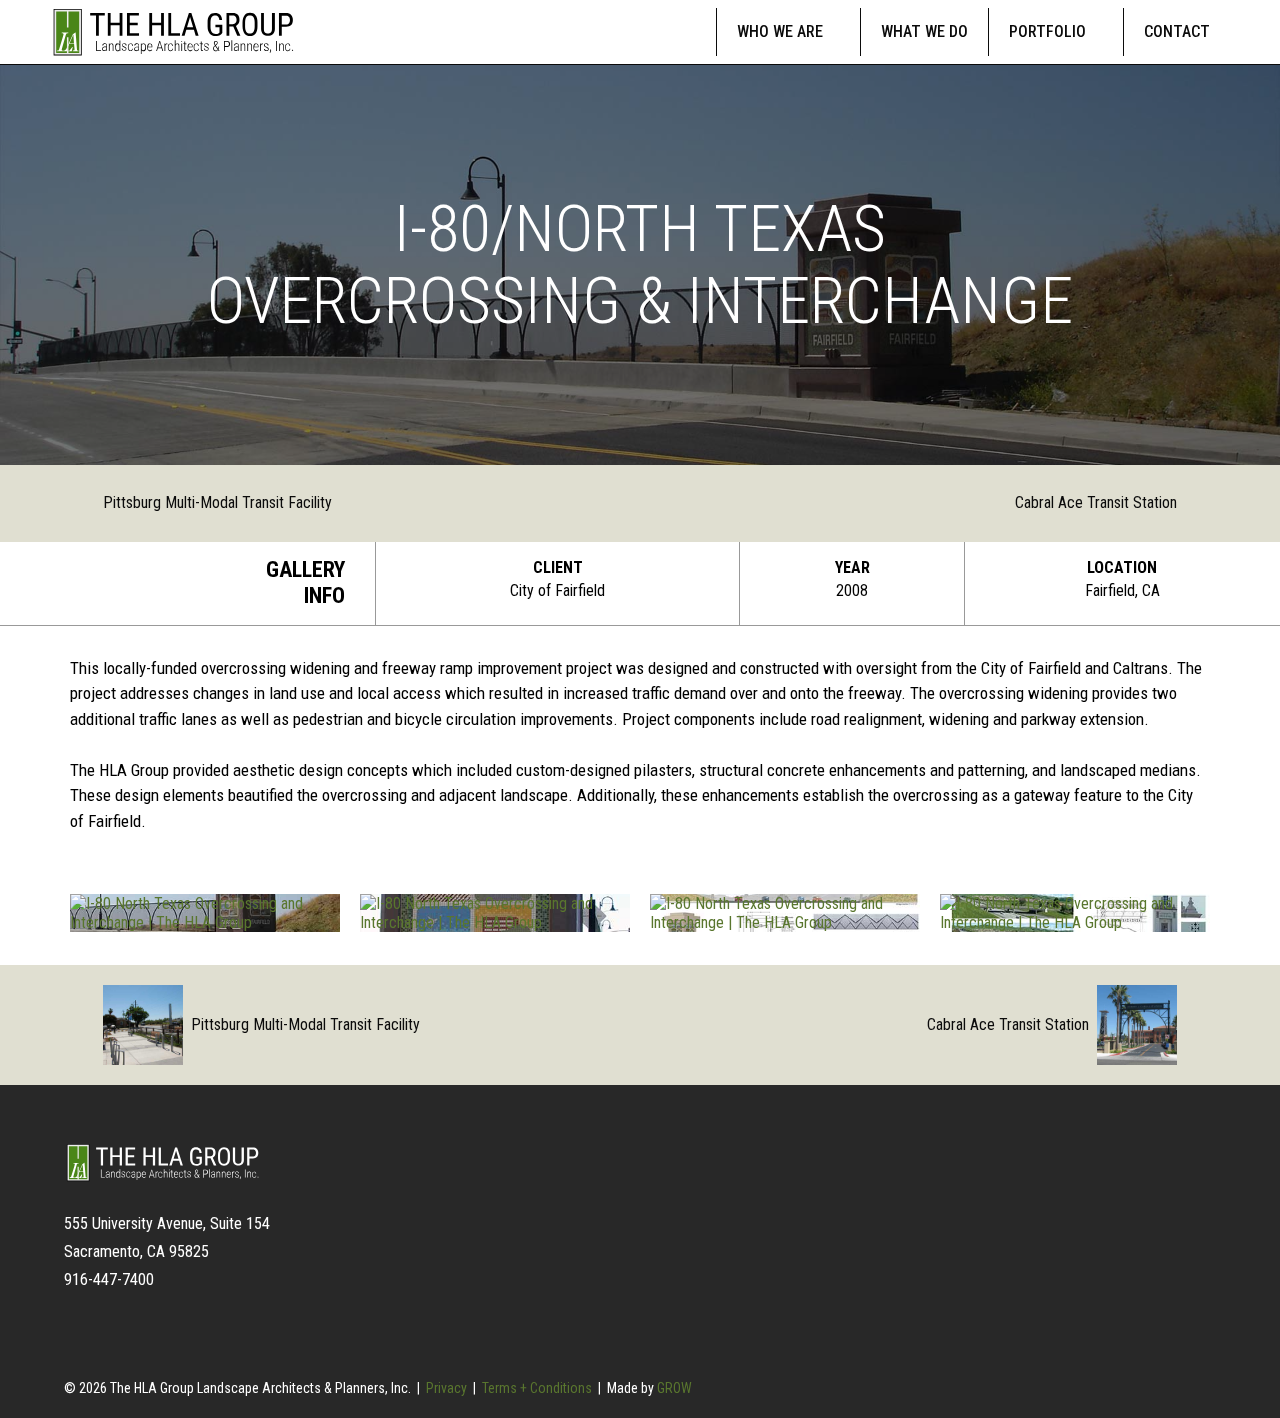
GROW (674, 1388)
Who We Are (780, 31)
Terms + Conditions (537, 1388)
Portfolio (1047, 31)
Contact (1177, 31)
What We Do (924, 31)
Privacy (446, 1388)
